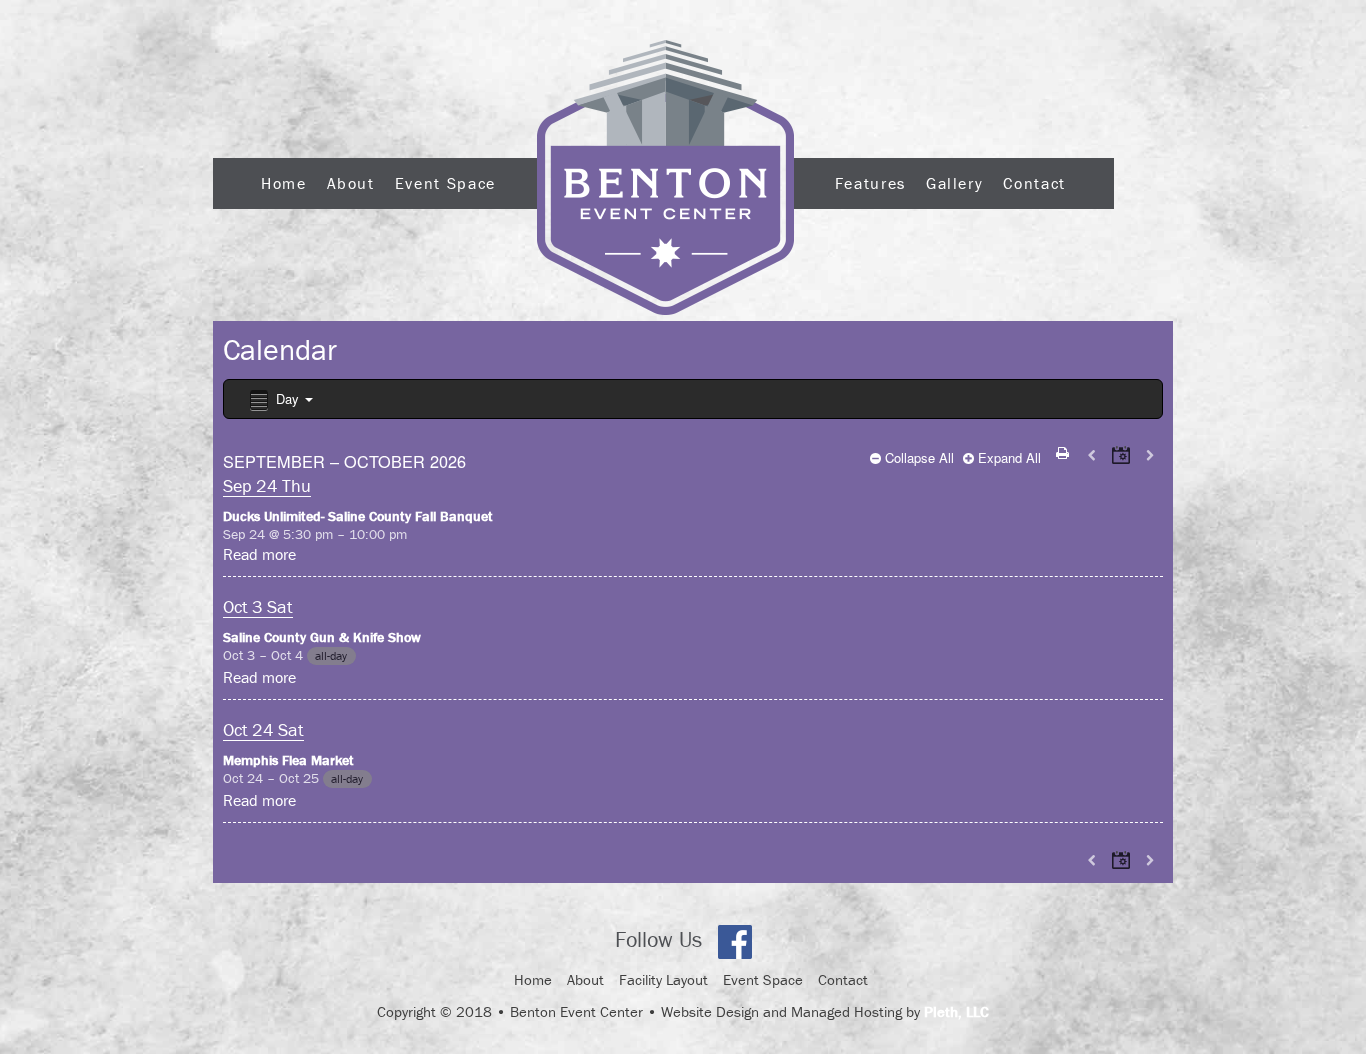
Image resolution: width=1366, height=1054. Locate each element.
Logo (665, 177)
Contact (1034, 183)
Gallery (954, 183)
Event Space (445, 183)
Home (284, 183)
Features (870, 183)
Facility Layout (663, 979)
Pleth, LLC (956, 1011)
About (351, 183)
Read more (259, 554)
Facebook (735, 942)
